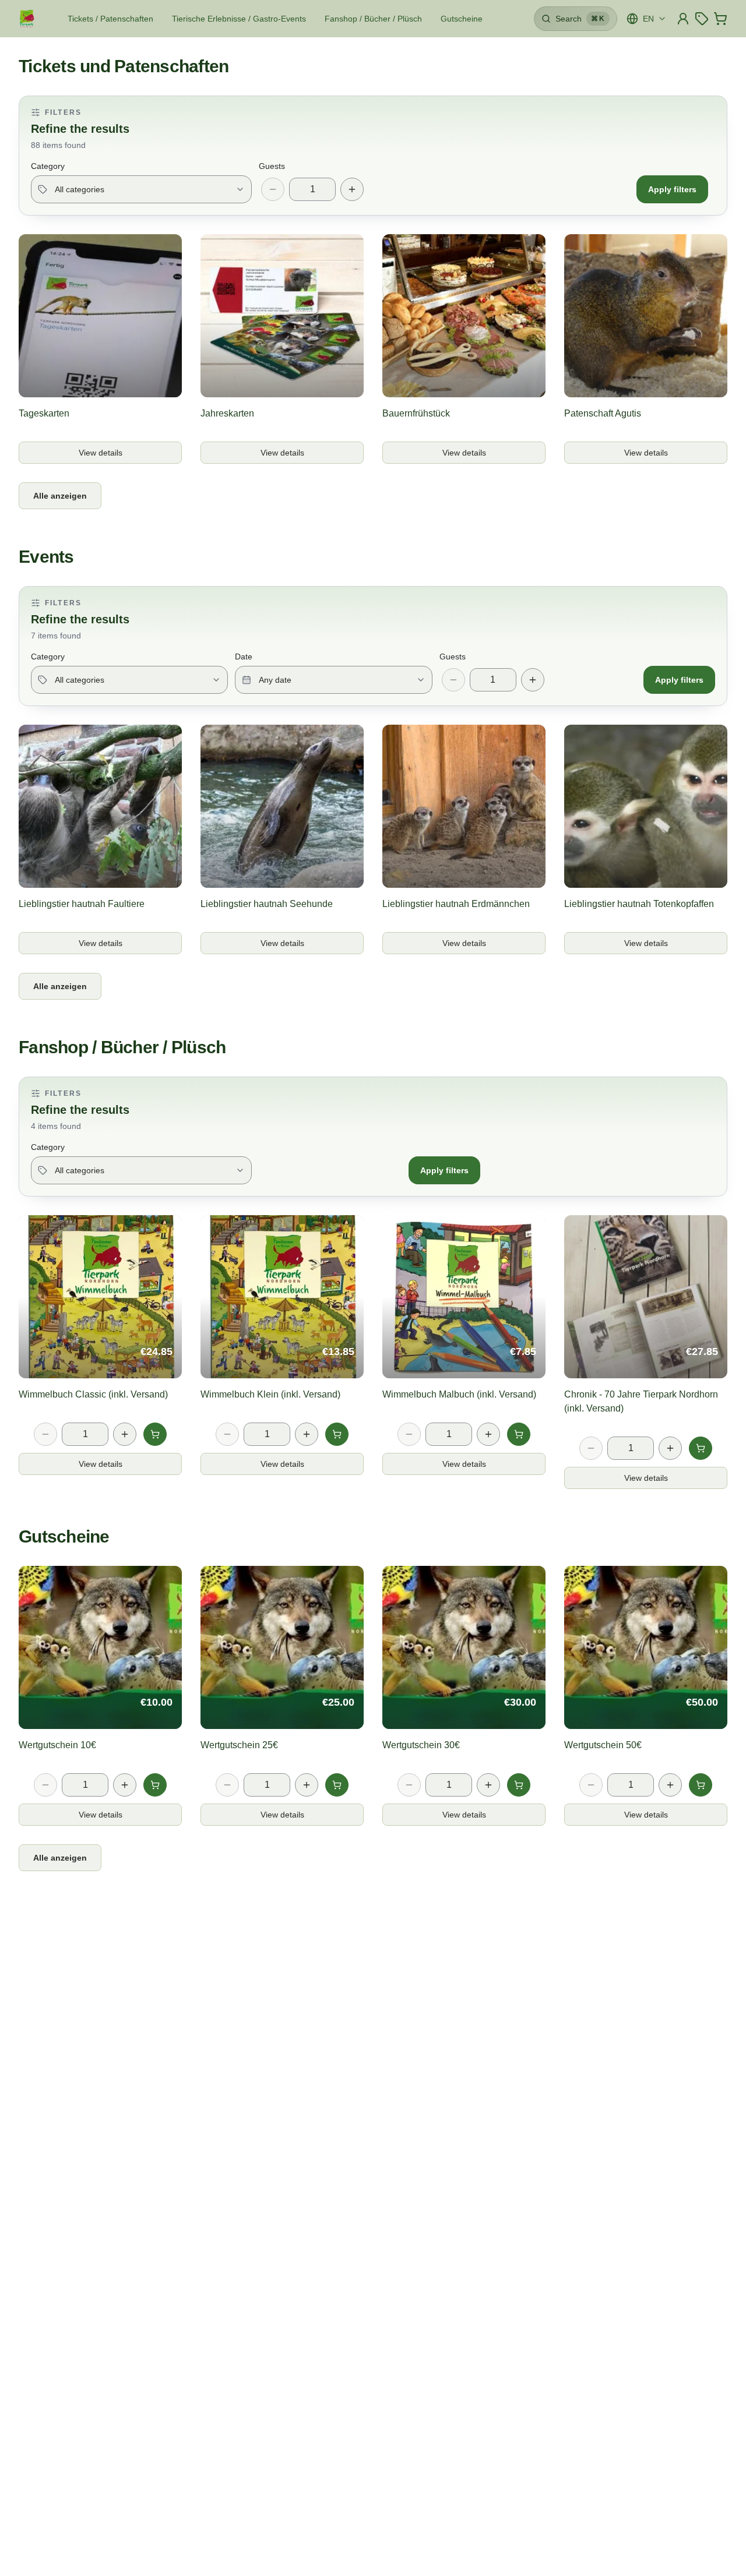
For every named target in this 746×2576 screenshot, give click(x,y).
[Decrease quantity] (273, 189)
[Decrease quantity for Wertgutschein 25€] (227, 1785)
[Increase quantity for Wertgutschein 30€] (488, 1785)
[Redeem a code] (702, 19)
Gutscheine (462, 19)
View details (115, 456)
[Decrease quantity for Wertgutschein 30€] (409, 1785)
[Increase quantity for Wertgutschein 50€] (670, 1785)
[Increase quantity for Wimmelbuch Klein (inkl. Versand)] (307, 1434)
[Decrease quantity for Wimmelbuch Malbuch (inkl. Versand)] (409, 1434)
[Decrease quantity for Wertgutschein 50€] (591, 1785)
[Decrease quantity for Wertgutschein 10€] (45, 1785)
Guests (272, 166)
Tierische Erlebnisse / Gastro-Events (239, 19)
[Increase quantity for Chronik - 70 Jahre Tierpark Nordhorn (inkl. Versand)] (670, 1448)
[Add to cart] (155, 1434)
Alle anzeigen (60, 496)
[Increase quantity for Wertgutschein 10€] (125, 1785)
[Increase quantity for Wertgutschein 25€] (307, 1785)
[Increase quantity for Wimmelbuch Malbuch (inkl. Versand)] (488, 1434)
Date (244, 657)
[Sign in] (683, 19)
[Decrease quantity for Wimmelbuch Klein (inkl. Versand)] (227, 1434)
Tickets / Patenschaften (110, 19)
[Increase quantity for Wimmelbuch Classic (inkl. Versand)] (125, 1434)
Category (48, 166)
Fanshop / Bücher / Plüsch (373, 19)
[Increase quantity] (352, 189)
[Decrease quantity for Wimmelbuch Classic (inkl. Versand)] (45, 1434)
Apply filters (672, 189)
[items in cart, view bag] (720, 19)
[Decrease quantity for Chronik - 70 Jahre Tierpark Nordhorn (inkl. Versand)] (591, 1448)
